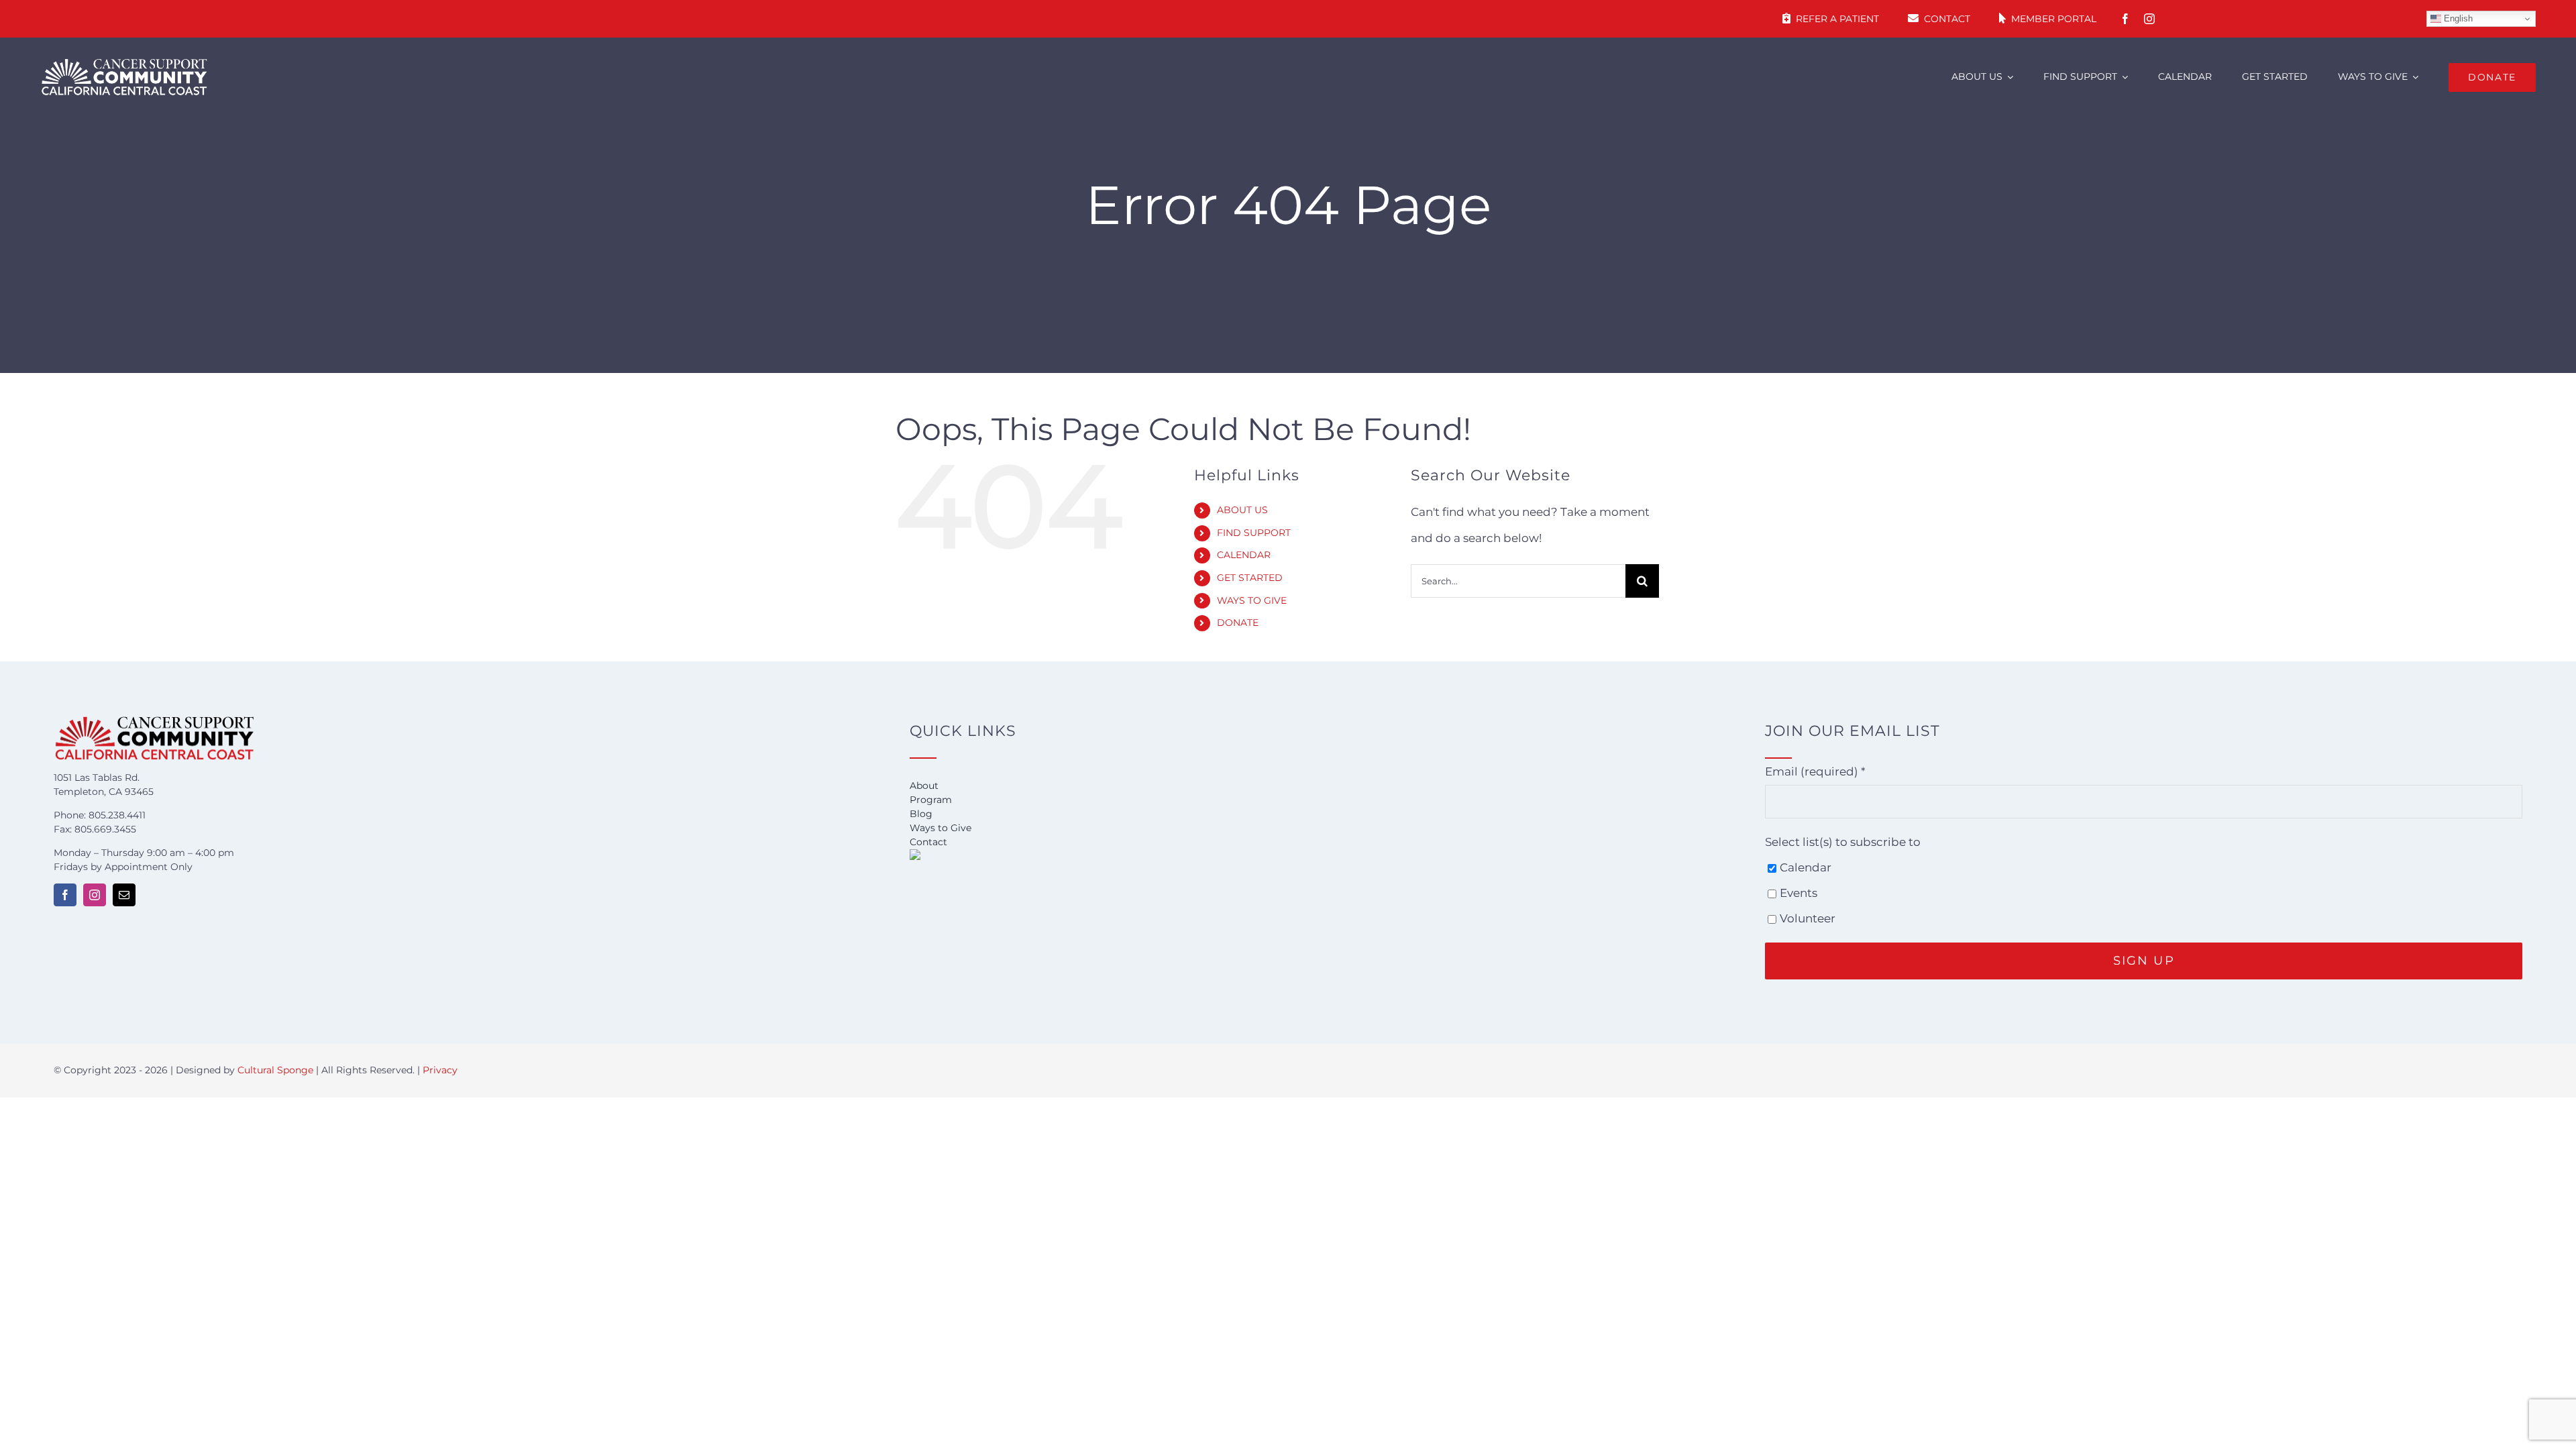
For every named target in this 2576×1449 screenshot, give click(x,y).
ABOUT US (1242, 510)
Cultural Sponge (275, 1070)
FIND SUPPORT (1254, 533)
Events (1799, 893)
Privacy (440, 1070)
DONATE (1238, 623)
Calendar (1806, 867)
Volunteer (1808, 918)
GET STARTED (1250, 578)
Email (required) (1815, 771)
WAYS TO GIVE (1252, 600)
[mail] (124, 895)
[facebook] (2125, 19)
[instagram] (2149, 19)
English (2457, 18)
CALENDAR (1244, 555)
